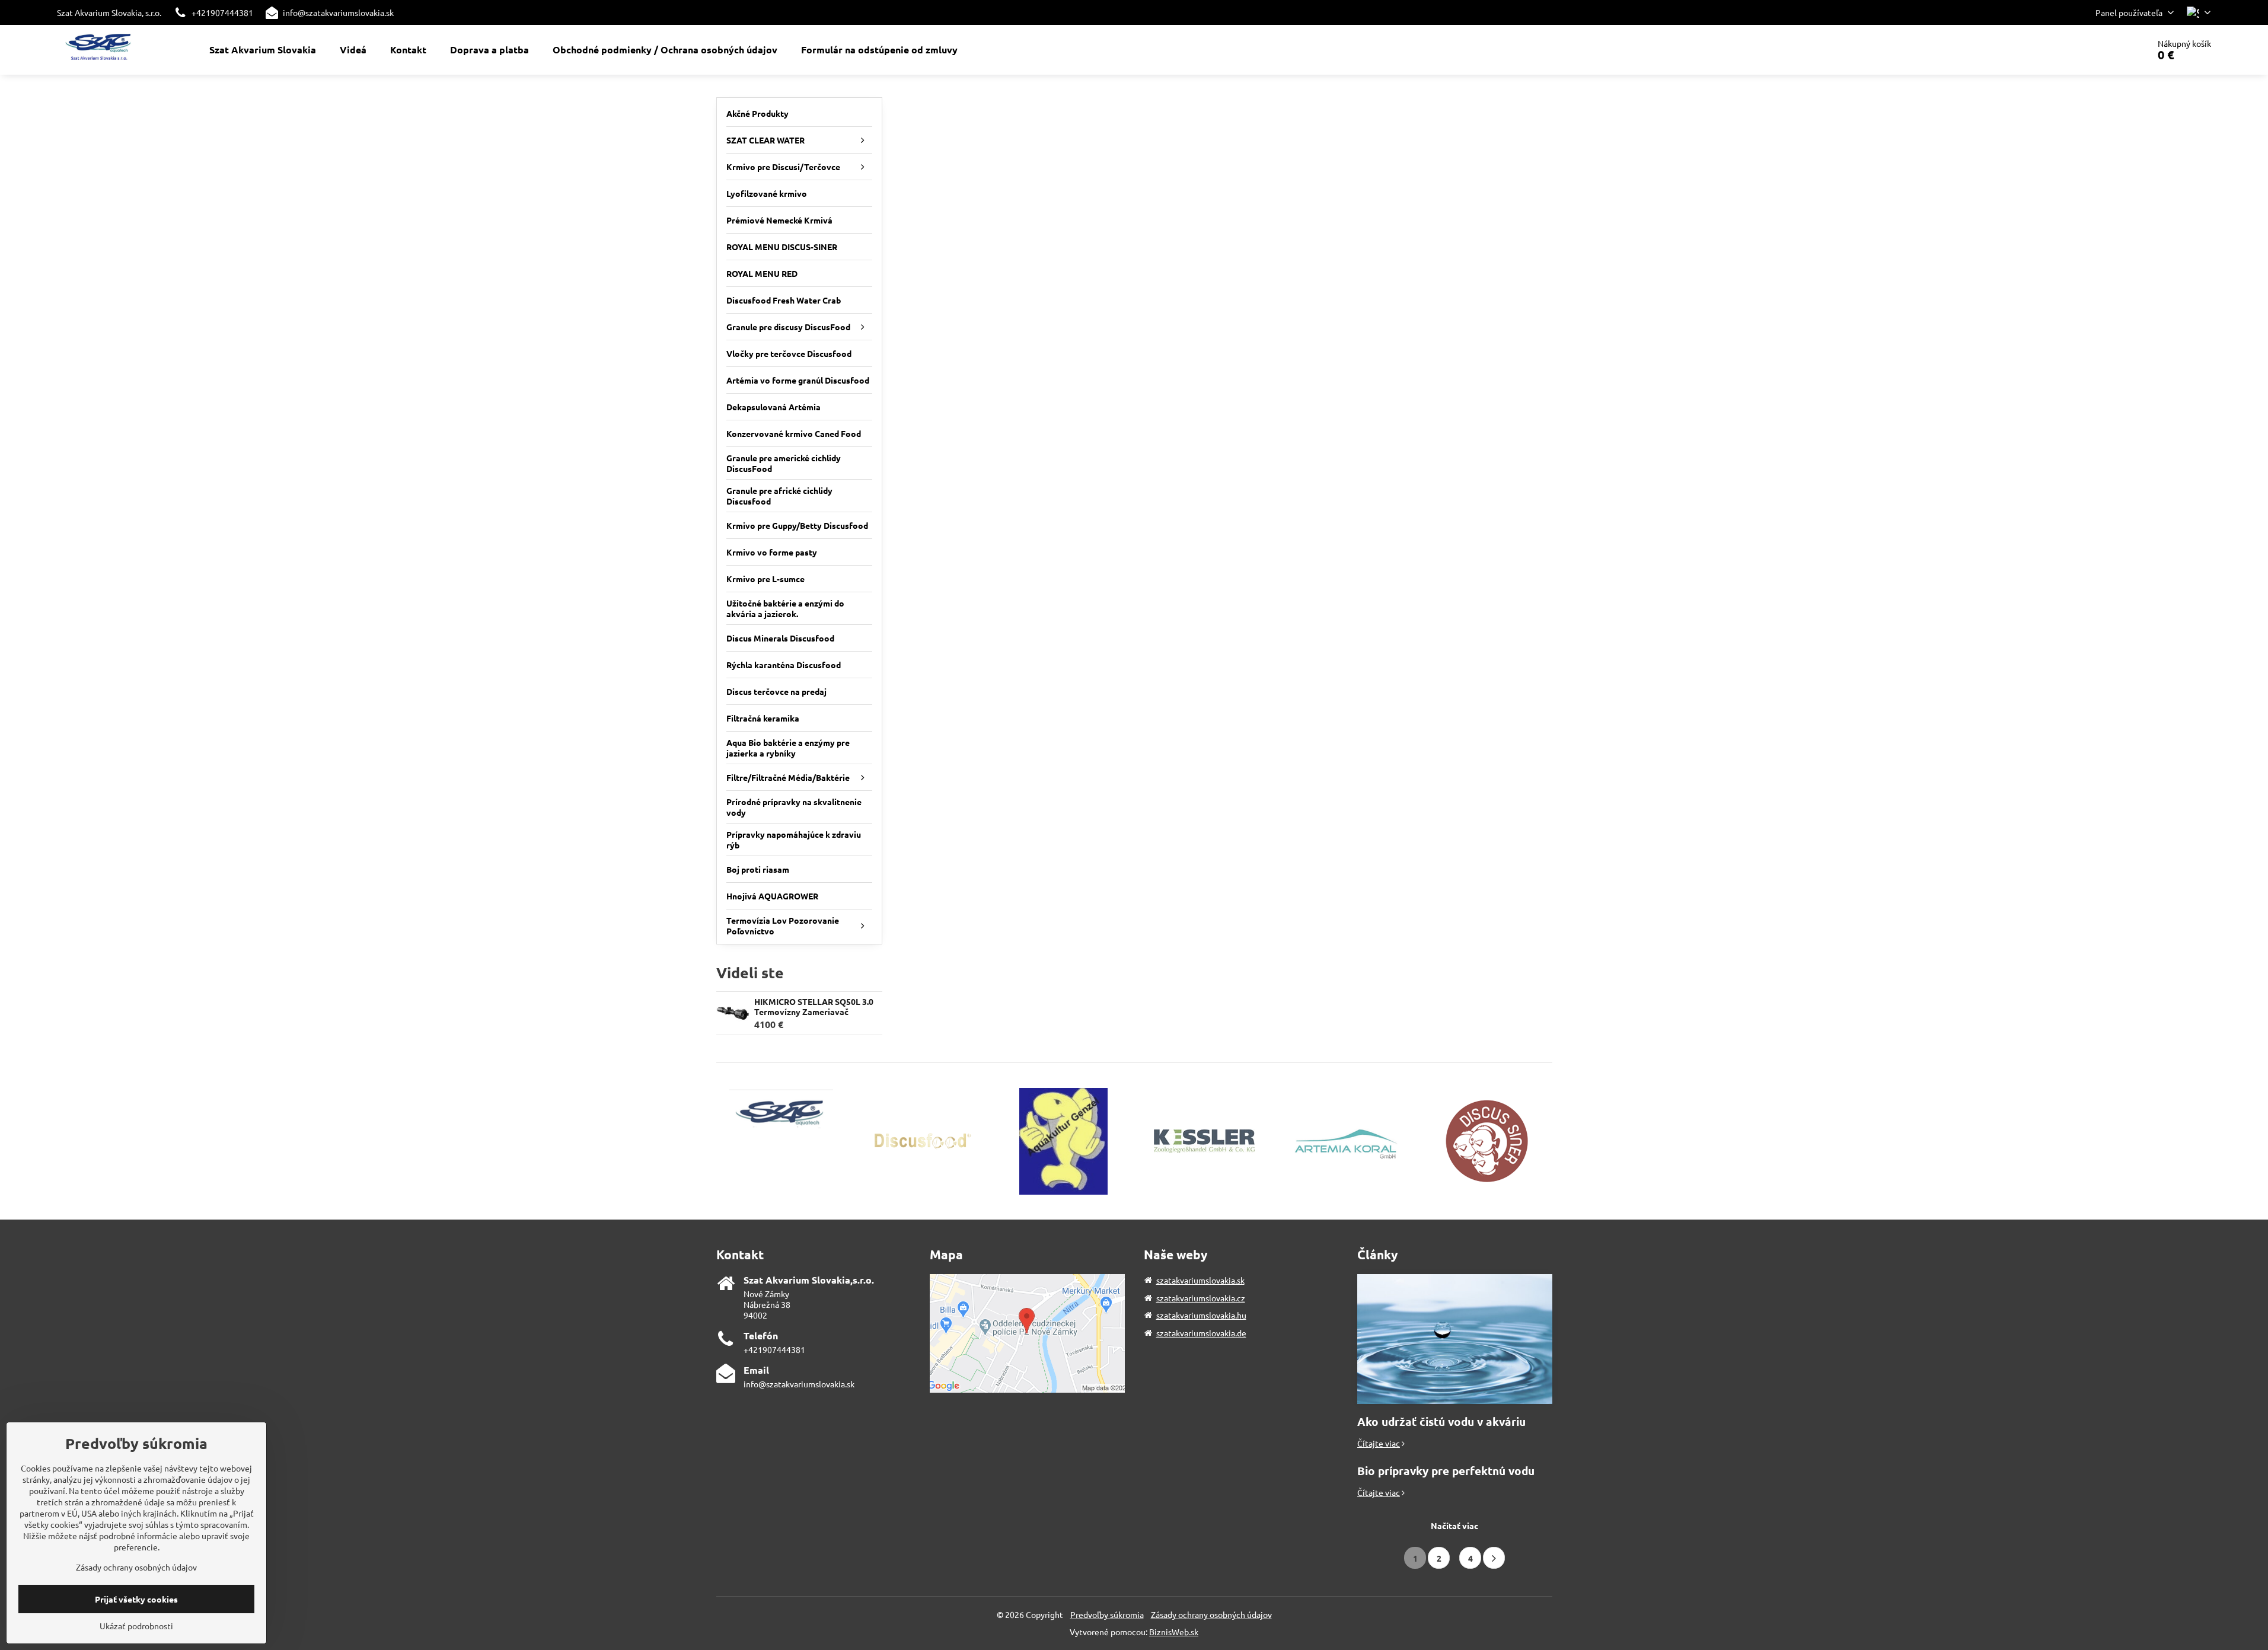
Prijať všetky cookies (136, 1599)
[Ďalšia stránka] (1494, 1558)
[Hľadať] (2106, 50)
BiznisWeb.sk (1174, 1632)
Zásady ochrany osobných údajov (1211, 1614)
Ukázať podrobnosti (136, 1626)
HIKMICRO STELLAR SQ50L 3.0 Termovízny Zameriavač (814, 1007)
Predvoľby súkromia (1107, 1614)
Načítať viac (1454, 1525)
